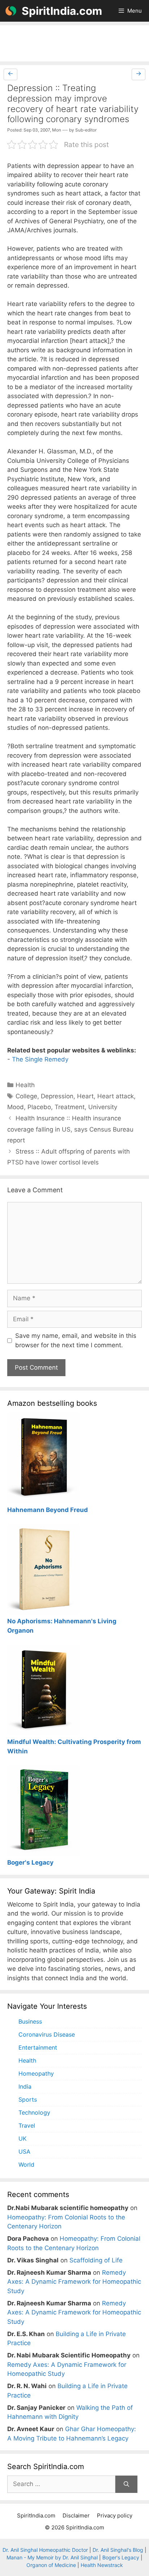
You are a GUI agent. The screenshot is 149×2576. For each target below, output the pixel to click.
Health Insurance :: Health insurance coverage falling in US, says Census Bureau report (70, 1129)
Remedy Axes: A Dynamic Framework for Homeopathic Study (74, 2282)
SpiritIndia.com (62, 11)
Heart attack (116, 1096)
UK (22, 2138)
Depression (57, 1096)
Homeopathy (36, 2073)
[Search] (126, 2484)
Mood (16, 1107)
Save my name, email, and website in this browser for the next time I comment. (76, 1340)
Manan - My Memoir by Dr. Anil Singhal (52, 2557)
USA (24, 2151)
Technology (34, 2112)
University (103, 1107)
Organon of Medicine (51, 2565)
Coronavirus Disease (47, 2034)
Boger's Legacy (121, 2557)
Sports (28, 2099)
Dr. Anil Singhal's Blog (118, 2550)
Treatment (70, 1107)
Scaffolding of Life (96, 2260)
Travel (27, 2125)
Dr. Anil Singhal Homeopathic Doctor (45, 2550)
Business (30, 2021)
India (25, 2086)
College (26, 1096)
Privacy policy (115, 2515)
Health (25, 1085)
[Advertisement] (74, 43)
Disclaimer (76, 2515)
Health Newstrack (102, 2565)
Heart (85, 1096)
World (26, 2164)
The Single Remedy (40, 1059)
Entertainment (38, 2047)
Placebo (39, 1107)
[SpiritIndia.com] (11, 11)
